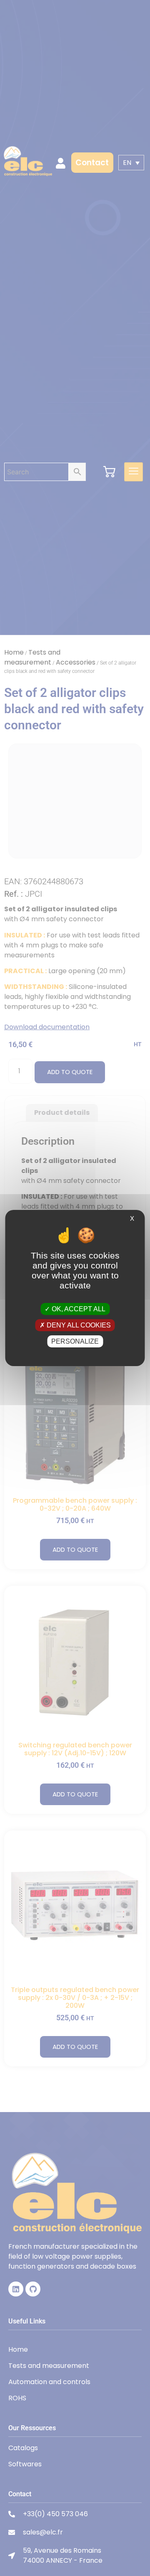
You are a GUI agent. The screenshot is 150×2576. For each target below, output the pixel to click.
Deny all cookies (78, 1325)
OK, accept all (78, 1309)
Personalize (75, 1341)
